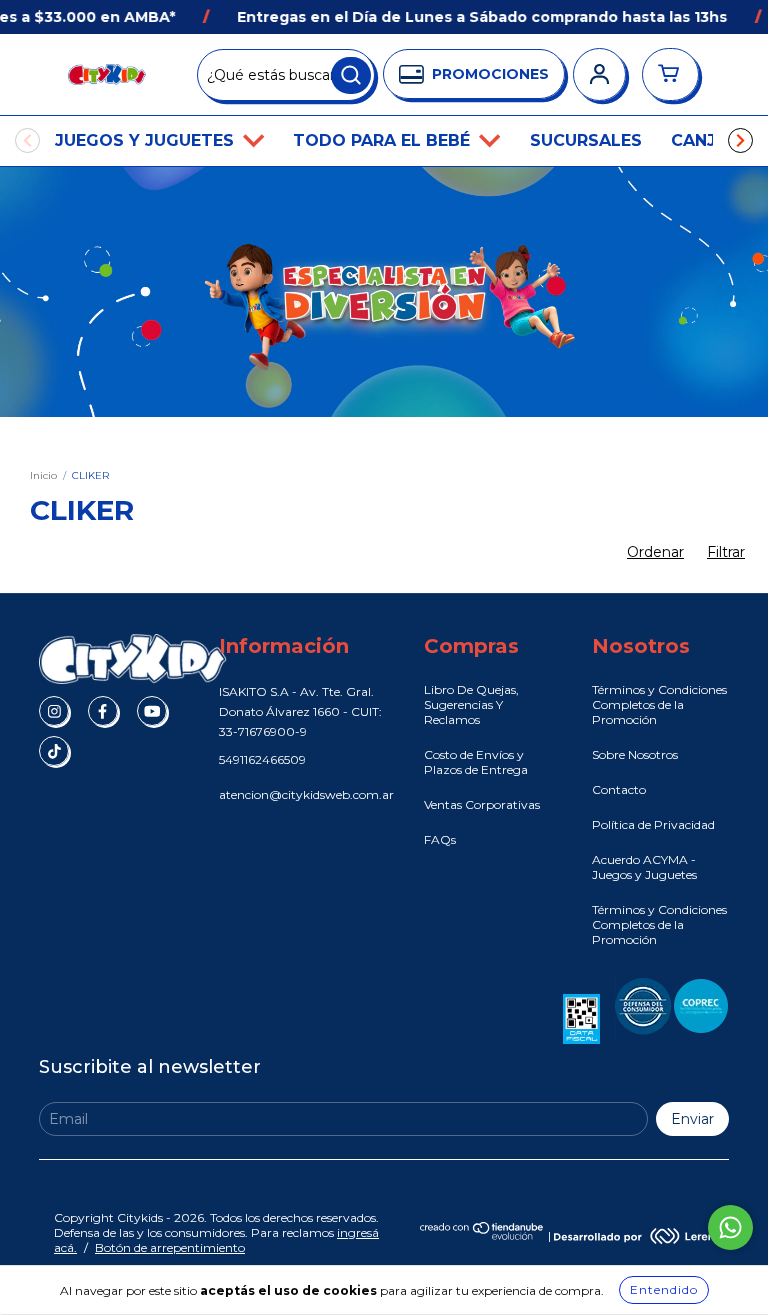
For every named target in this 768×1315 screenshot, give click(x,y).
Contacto (619, 789)
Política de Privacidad (653, 824)
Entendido (664, 1289)
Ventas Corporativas (482, 804)
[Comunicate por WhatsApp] (730, 1227)
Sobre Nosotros (635, 754)
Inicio (43, 475)
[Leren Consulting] (634, 1235)
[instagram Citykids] (54, 711)
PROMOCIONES (490, 74)
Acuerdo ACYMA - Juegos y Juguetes (644, 867)
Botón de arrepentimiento (170, 1247)
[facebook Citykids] (103, 711)
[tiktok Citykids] (54, 751)
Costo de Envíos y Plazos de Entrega (476, 762)
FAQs (440, 839)
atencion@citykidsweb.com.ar (306, 794)
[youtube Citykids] (152, 711)
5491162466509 (262, 759)
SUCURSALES (586, 140)
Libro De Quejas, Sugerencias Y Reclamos (471, 704)
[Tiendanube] (482, 1235)
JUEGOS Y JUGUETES (147, 140)
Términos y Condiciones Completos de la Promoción (659, 704)
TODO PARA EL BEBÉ (384, 140)
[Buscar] (351, 76)
